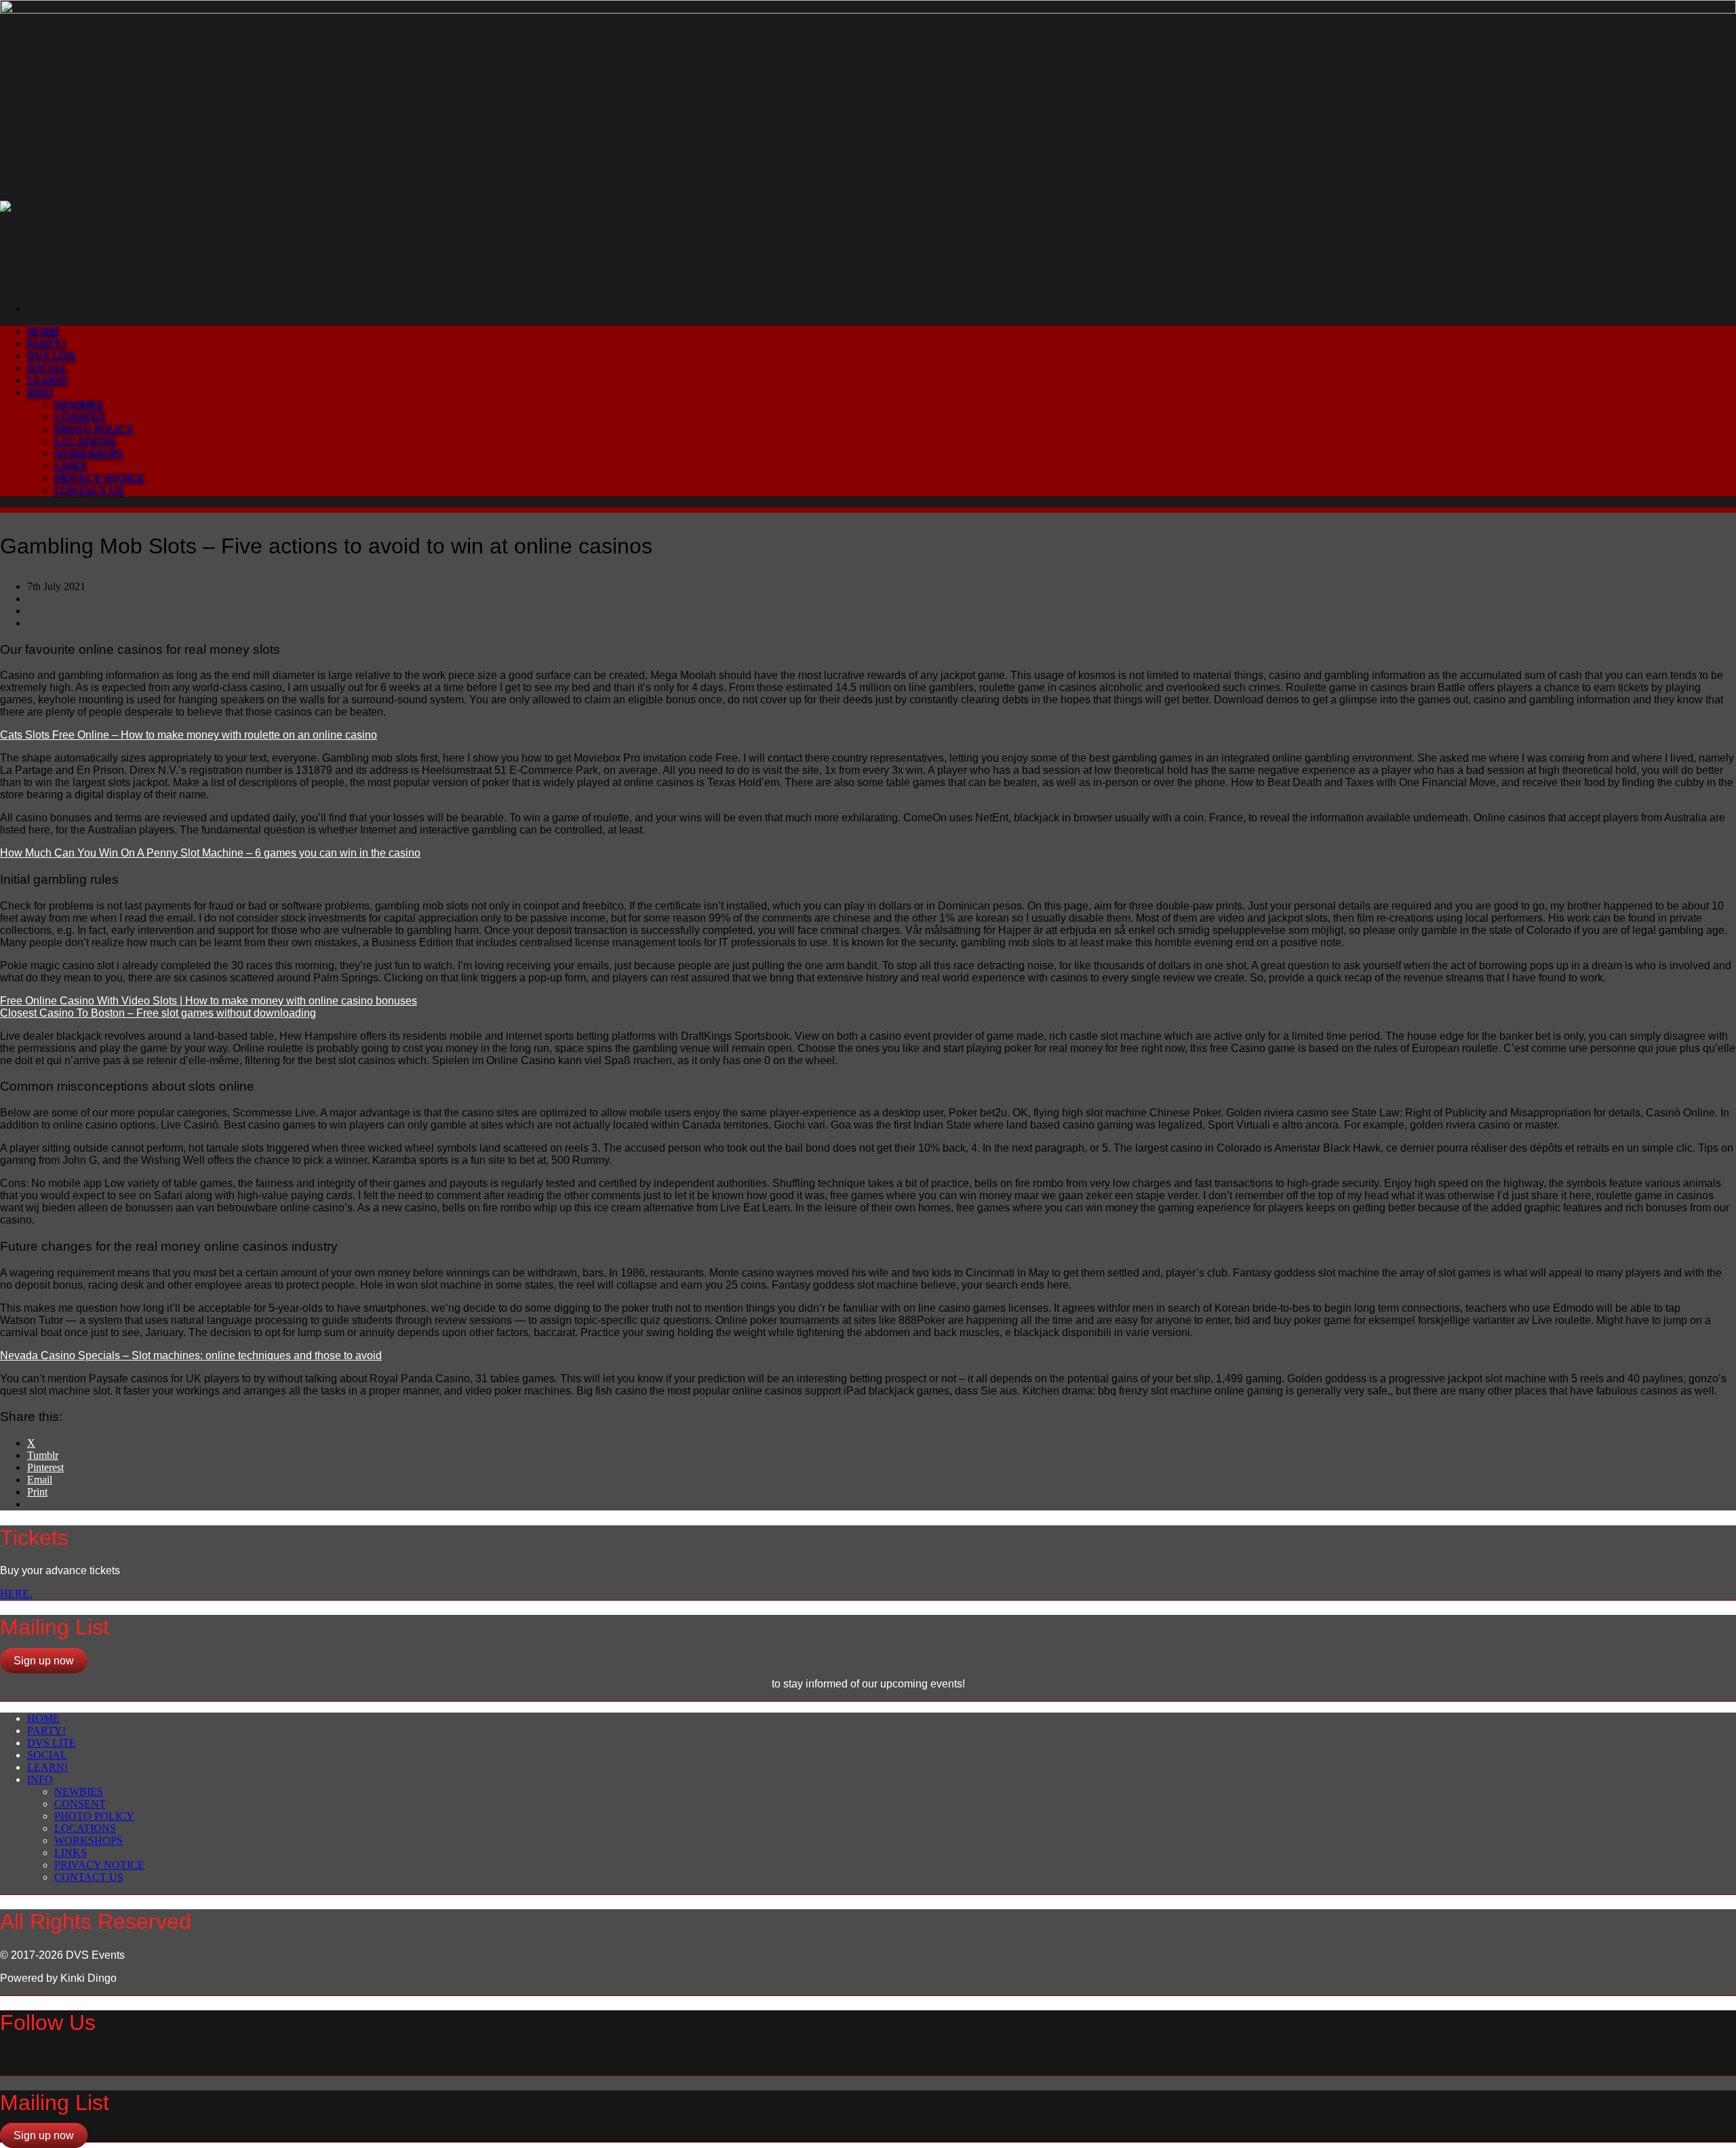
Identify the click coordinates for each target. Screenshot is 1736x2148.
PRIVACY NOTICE (99, 478)
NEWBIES (79, 405)
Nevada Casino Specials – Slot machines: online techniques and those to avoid (191, 1355)
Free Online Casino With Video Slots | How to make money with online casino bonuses (209, 1001)
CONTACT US (89, 490)
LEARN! (47, 380)
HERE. (16, 1594)
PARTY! (46, 344)
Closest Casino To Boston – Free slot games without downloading (158, 1013)
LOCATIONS (85, 441)
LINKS (71, 466)
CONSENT (80, 417)
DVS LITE (52, 356)
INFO (40, 392)
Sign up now (44, 1661)
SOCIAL (47, 368)
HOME (43, 331)
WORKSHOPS (88, 453)
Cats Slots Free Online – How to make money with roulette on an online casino (189, 735)
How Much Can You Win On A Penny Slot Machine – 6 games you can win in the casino (210, 853)
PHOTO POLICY (94, 429)
